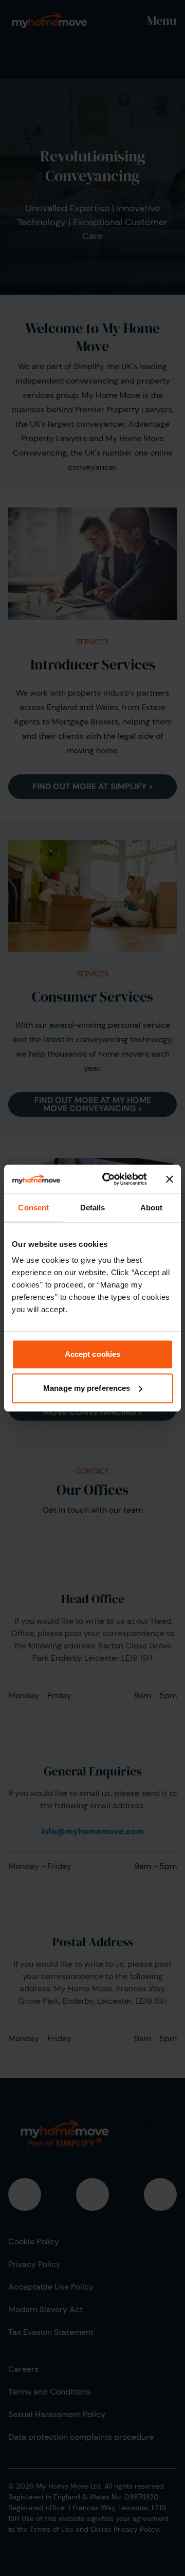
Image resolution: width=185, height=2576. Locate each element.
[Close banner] (170, 1179)
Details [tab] (93, 1208)
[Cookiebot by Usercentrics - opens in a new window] (108, 1179)
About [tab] (152, 1208)
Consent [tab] (33, 1208)
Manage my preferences (87, 1388)
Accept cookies (92, 1354)
